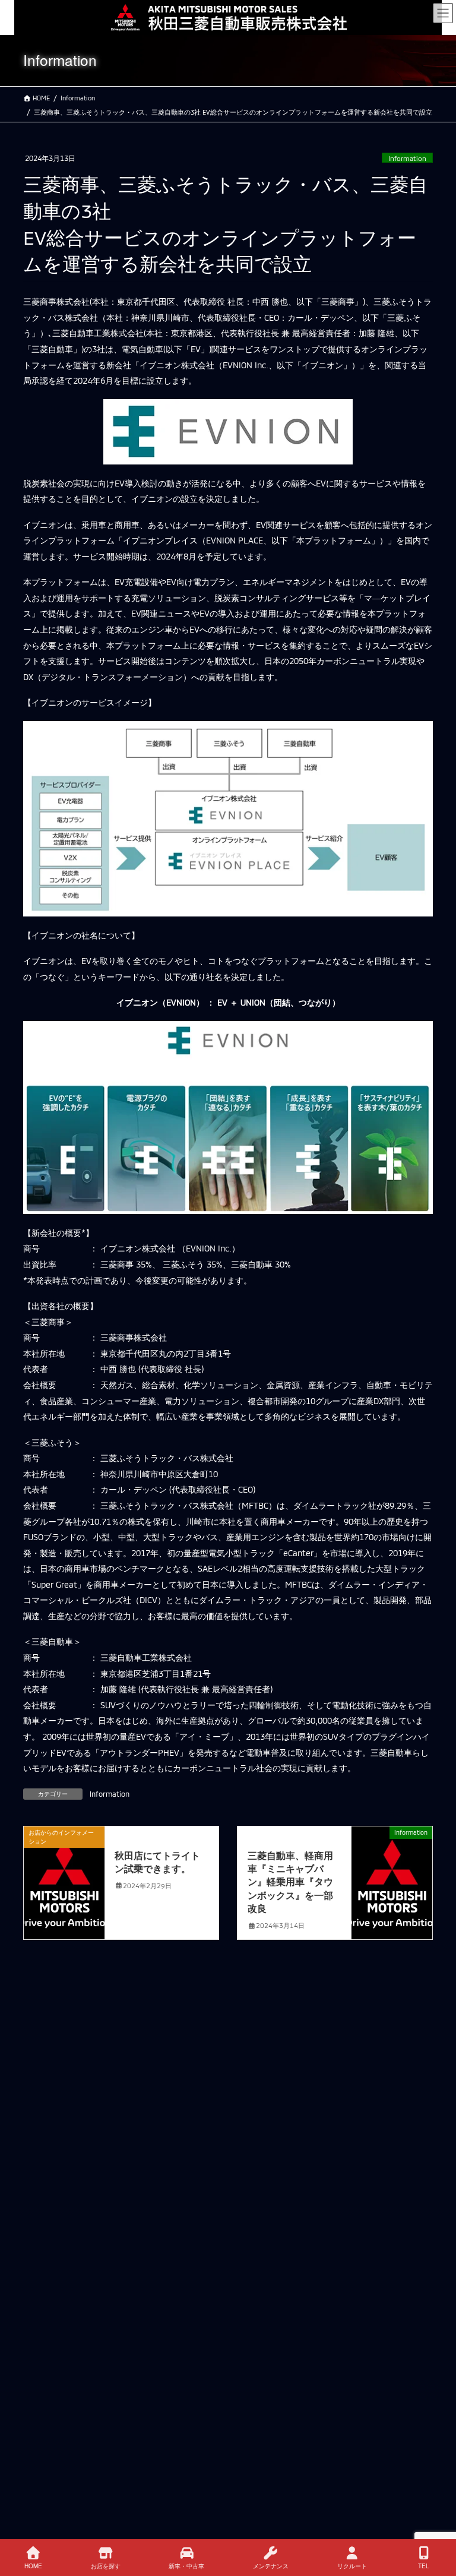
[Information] (392, 1869)
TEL (424, 2566)
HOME (33, 2566)
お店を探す (106, 2566)
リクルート (352, 2566)
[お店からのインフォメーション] (64, 1869)
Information (407, 158)
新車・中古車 (186, 2566)
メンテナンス (271, 2566)
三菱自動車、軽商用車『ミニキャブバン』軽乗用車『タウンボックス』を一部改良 (290, 1882)
